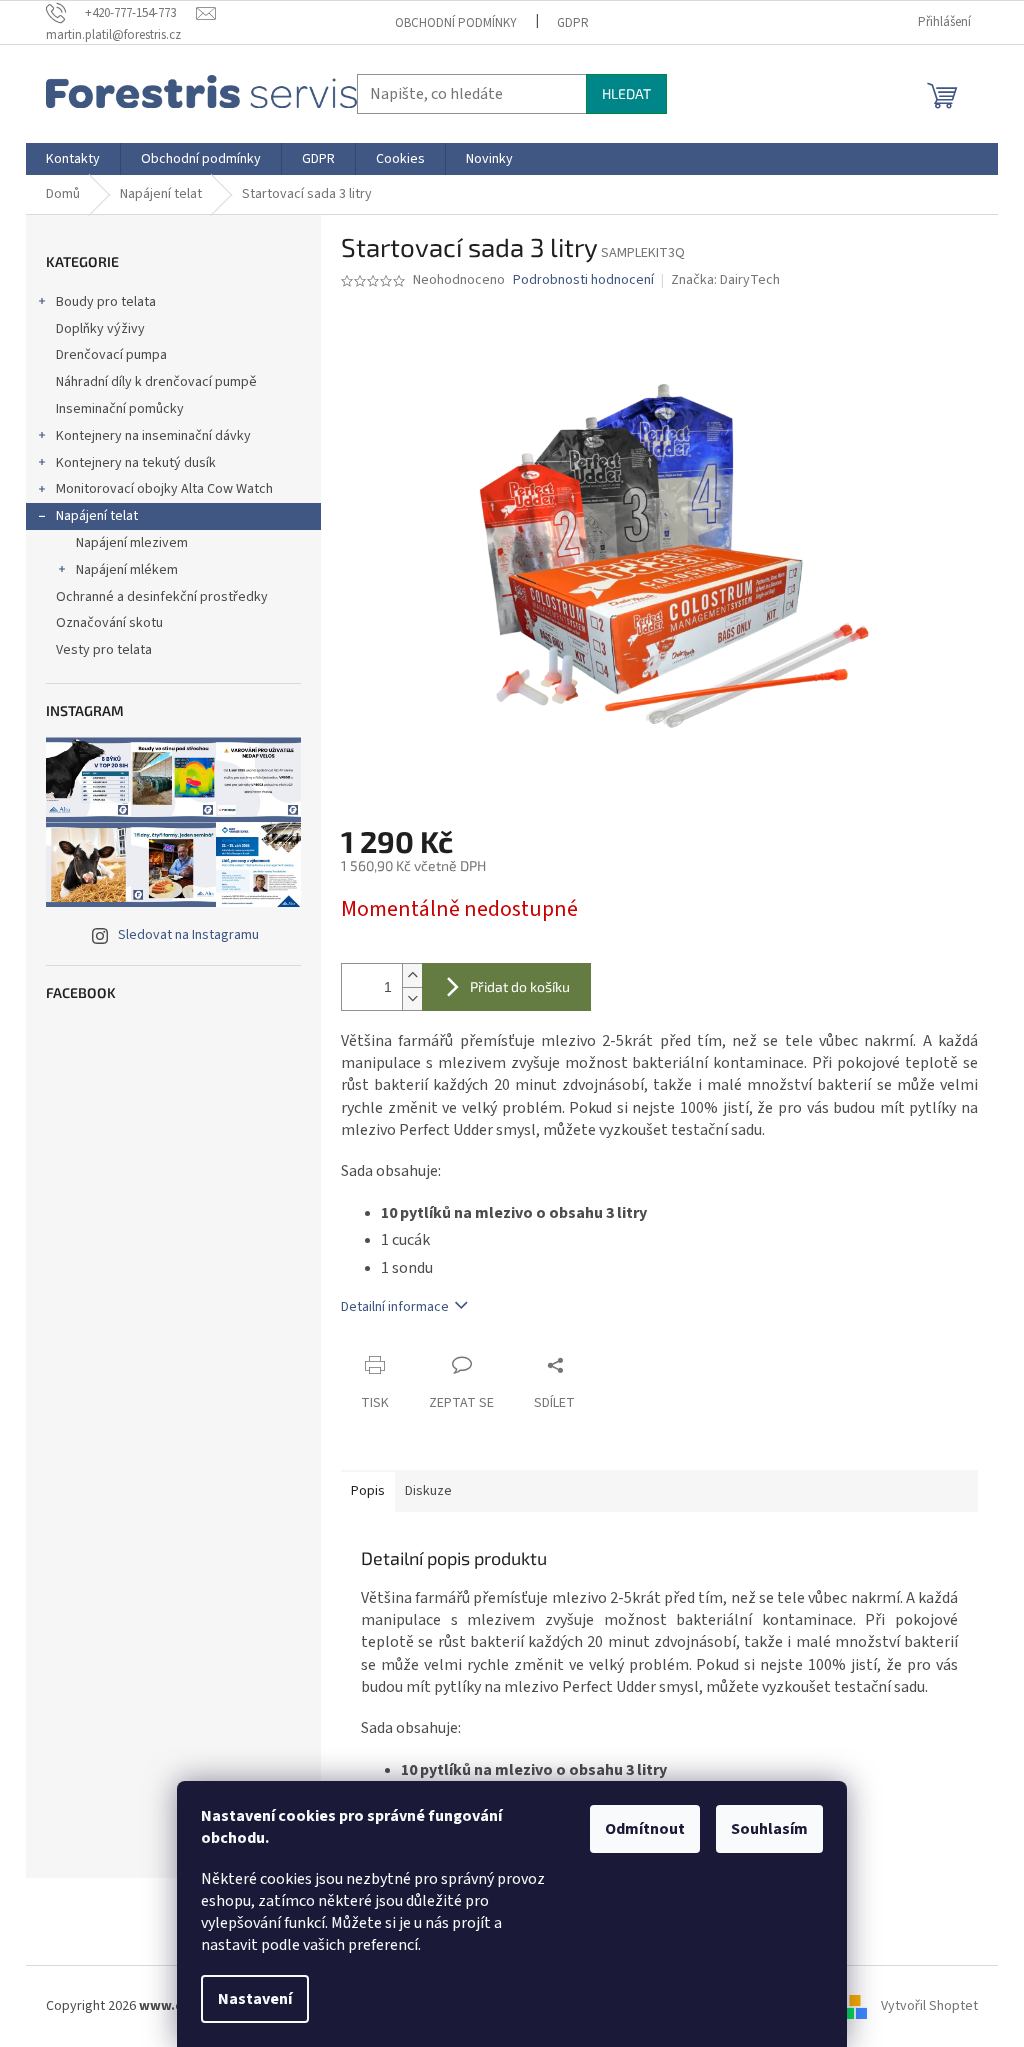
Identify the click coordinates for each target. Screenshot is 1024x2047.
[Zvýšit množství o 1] (412, 975)
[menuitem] (73, 159)
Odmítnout (645, 1829)
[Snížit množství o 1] (412, 998)
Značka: (725, 280)
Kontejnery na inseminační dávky (153, 436)
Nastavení (255, 1999)
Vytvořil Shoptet (929, 2006)
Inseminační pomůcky (120, 409)
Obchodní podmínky (456, 23)
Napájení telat (97, 516)
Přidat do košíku (520, 986)
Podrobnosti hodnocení (583, 280)
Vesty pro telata (104, 650)
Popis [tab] (368, 1491)
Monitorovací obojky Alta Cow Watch (164, 489)
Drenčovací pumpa (111, 355)
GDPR (573, 23)
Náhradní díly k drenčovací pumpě (156, 382)
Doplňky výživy (100, 329)
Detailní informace (395, 1307)
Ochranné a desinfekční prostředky (162, 597)
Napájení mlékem (127, 570)
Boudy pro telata (106, 302)
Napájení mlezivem (132, 543)
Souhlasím (769, 1829)
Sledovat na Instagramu (188, 935)
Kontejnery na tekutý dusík (136, 463)
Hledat (626, 93)
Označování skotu (109, 623)
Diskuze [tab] (428, 1491)
